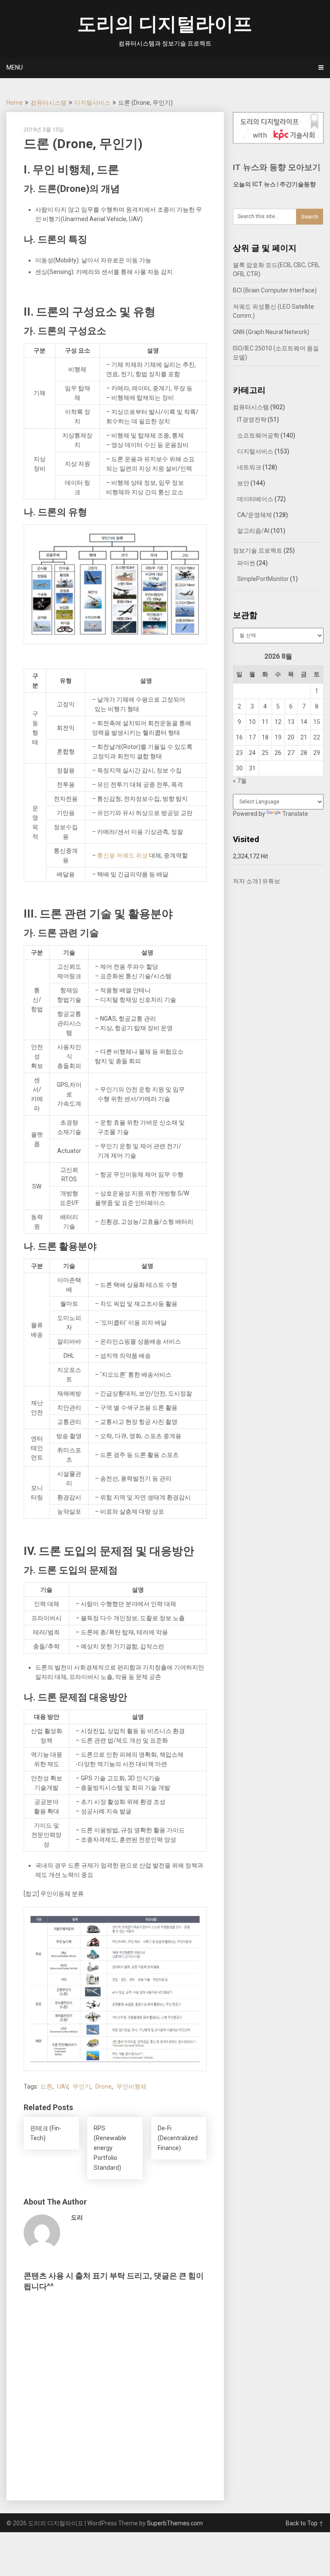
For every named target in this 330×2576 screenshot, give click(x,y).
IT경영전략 (252, 420)
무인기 (82, 2086)
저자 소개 (246, 881)
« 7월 (240, 781)
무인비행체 (131, 2086)
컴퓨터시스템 (49, 103)
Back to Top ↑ (305, 2523)
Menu (15, 67)
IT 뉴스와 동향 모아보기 (277, 167)
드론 (46, 2086)
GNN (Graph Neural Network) (271, 332)
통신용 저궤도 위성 (122, 855)
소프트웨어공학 (258, 435)
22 (317, 737)
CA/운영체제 (255, 515)
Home (15, 103)
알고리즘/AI (253, 531)
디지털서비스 (92, 103)
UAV (63, 2086)
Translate (295, 814)
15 (317, 722)
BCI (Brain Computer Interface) (275, 290)
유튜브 (271, 881)
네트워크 (249, 467)
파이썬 (246, 563)
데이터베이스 (255, 499)
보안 (243, 483)
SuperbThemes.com (175, 2523)
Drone (104, 2086)
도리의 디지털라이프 (165, 24)
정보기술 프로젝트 (258, 550)
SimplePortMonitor (263, 579)
